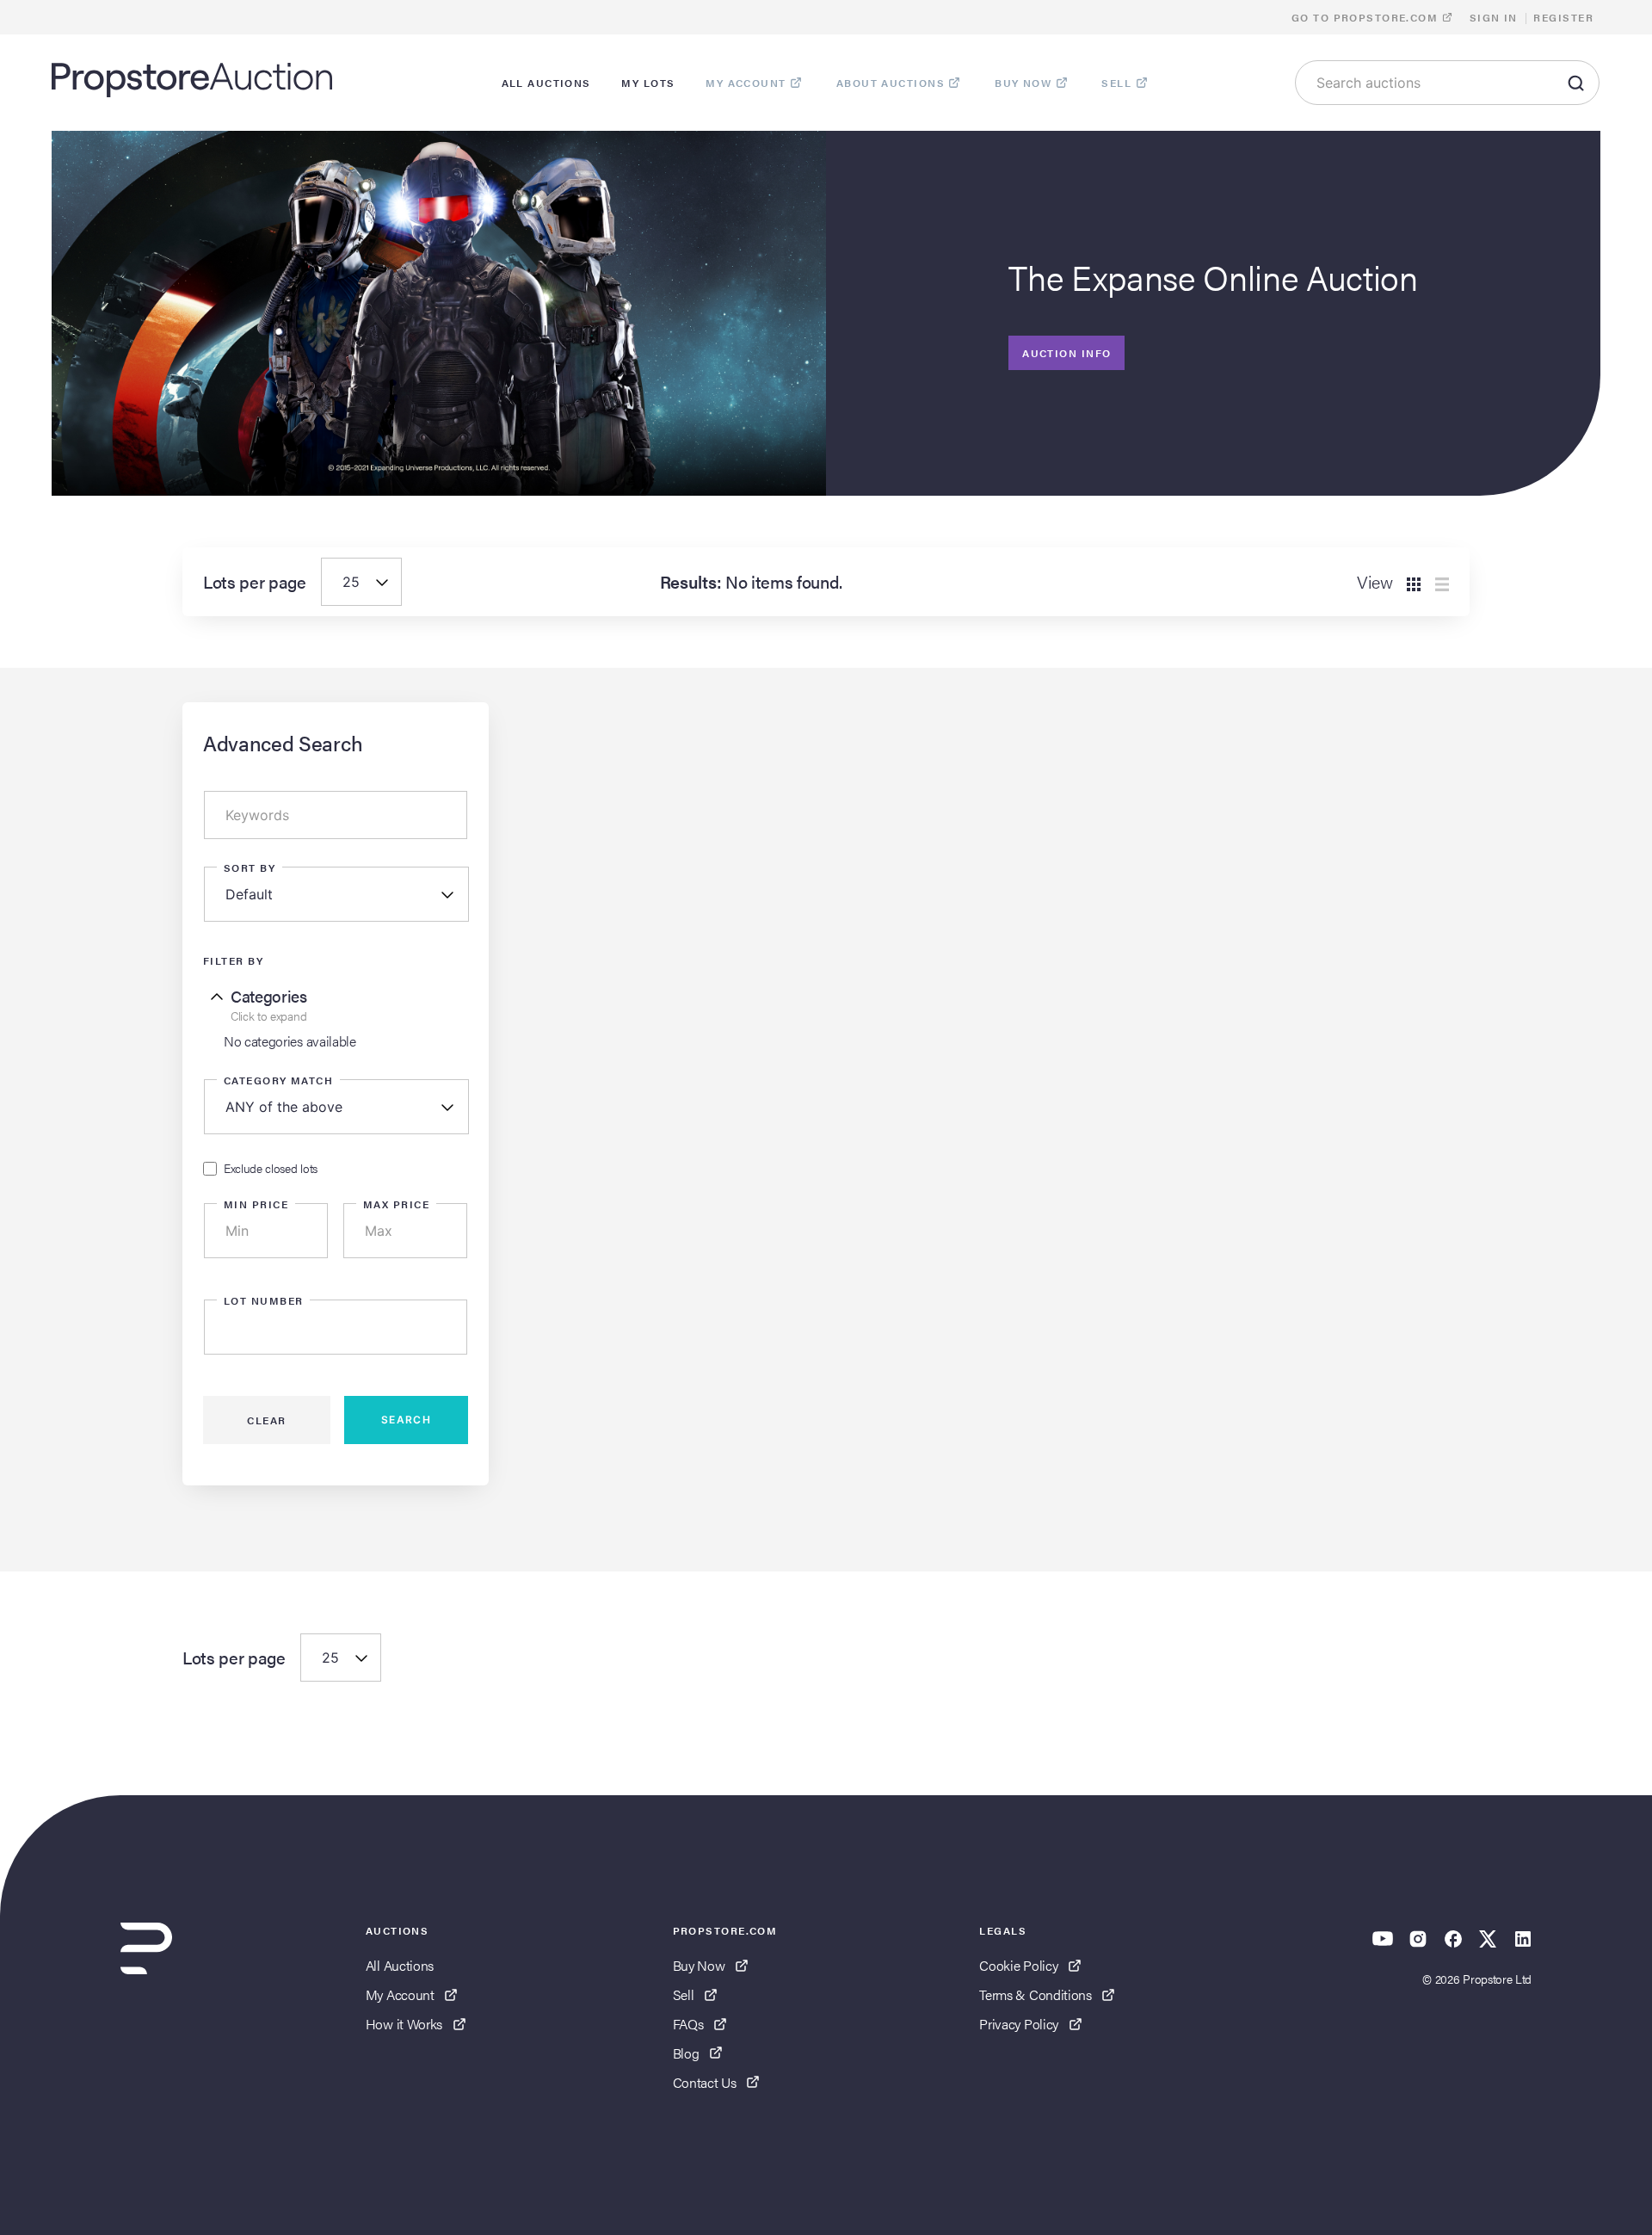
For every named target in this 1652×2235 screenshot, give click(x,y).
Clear (266, 1420)
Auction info (1066, 353)
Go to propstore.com (1367, 17)
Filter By (233, 960)
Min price (256, 1204)
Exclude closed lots (271, 1169)
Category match (278, 1080)
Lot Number (263, 1300)
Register (1563, 17)
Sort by (250, 867)
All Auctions (400, 1965)
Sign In (1494, 17)
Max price (396, 1204)
